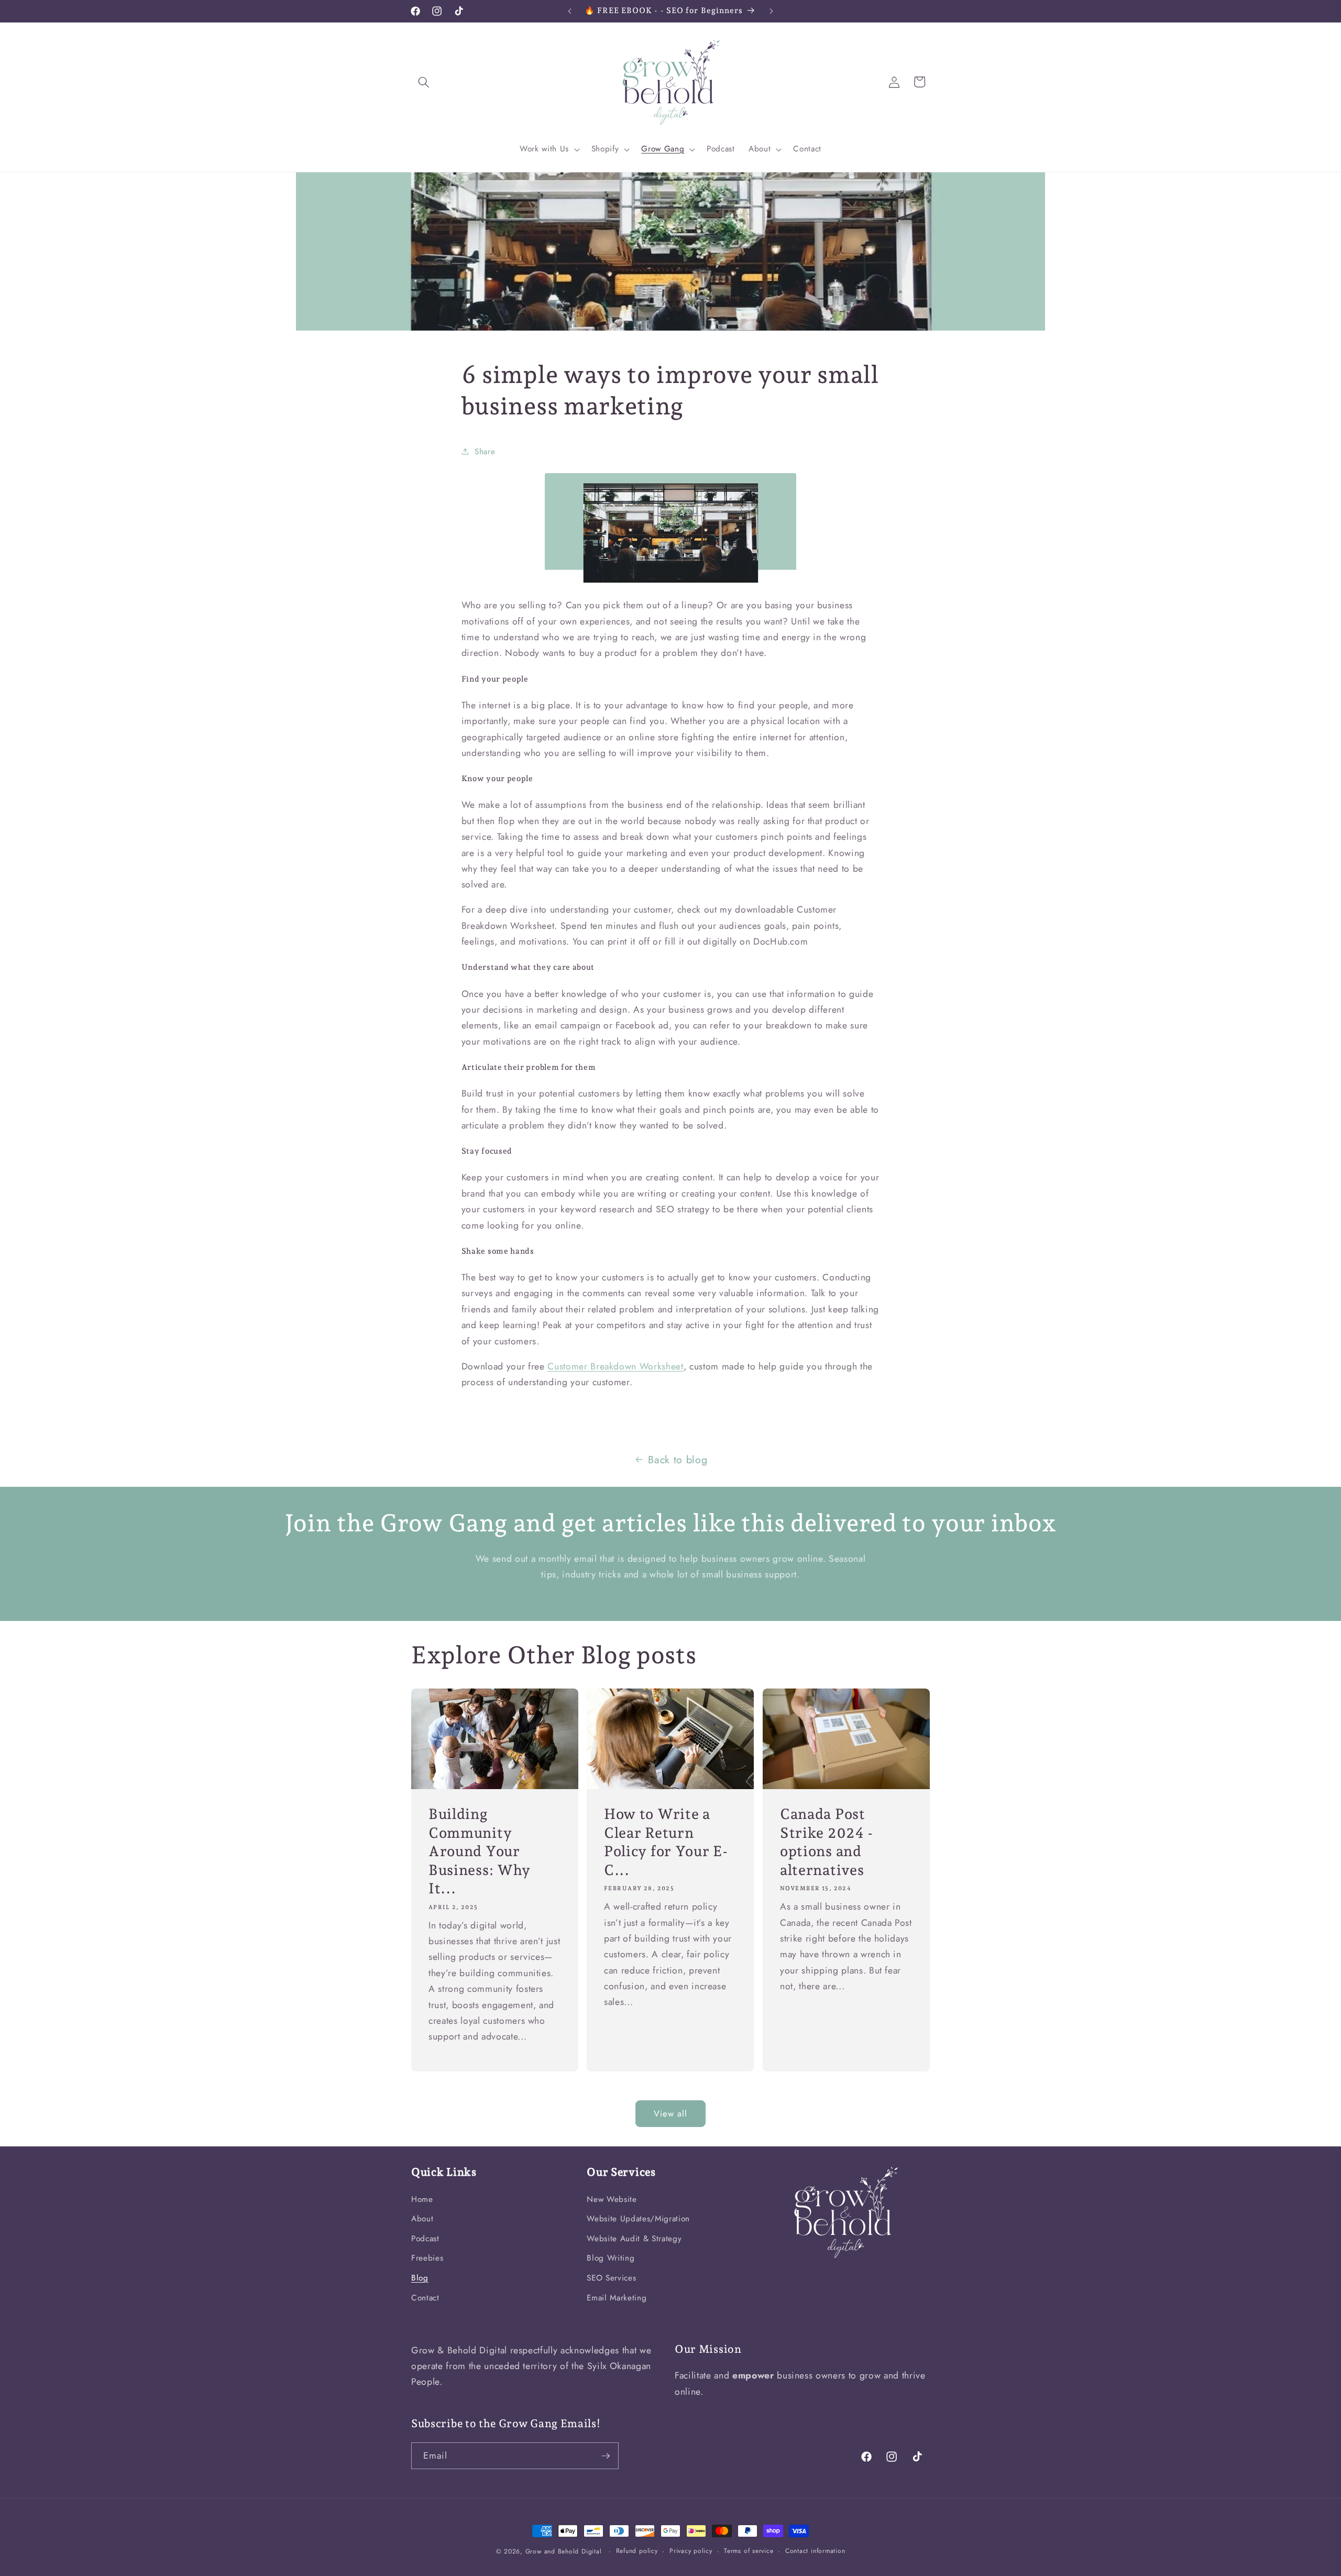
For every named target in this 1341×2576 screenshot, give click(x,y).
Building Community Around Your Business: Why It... (480, 1851)
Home (422, 2199)
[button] (424, 82)
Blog (420, 2278)
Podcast (425, 2239)
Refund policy (637, 2551)
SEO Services (611, 2278)
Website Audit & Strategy (634, 2239)
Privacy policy (691, 2551)
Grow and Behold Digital (564, 2551)
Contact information (815, 2551)
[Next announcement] (772, 11)
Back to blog (678, 1460)
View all (671, 2113)
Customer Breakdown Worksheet (615, 1366)
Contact (425, 2298)
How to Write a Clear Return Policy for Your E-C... (666, 1842)
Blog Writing (611, 2258)
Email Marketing (617, 2298)
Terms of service (749, 2551)
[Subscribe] (606, 2456)
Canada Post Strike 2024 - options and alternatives (827, 1842)
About (422, 2219)
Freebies (427, 2258)
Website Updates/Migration (638, 2219)
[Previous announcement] (570, 11)
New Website (612, 2199)
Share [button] (485, 452)
